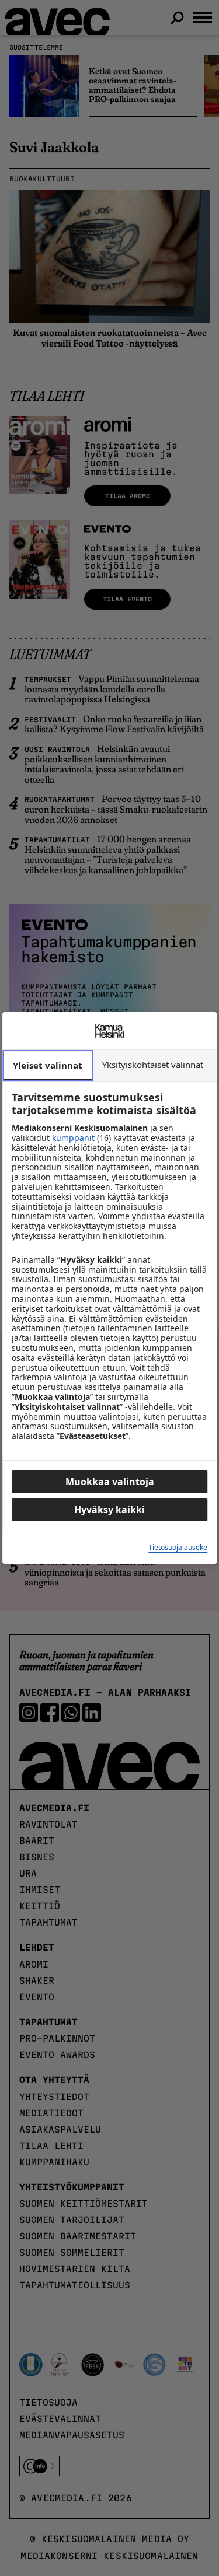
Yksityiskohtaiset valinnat (153, 1065)
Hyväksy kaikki (109, 1510)
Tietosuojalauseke (178, 1548)
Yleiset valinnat (48, 1065)
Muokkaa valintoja (110, 1482)
